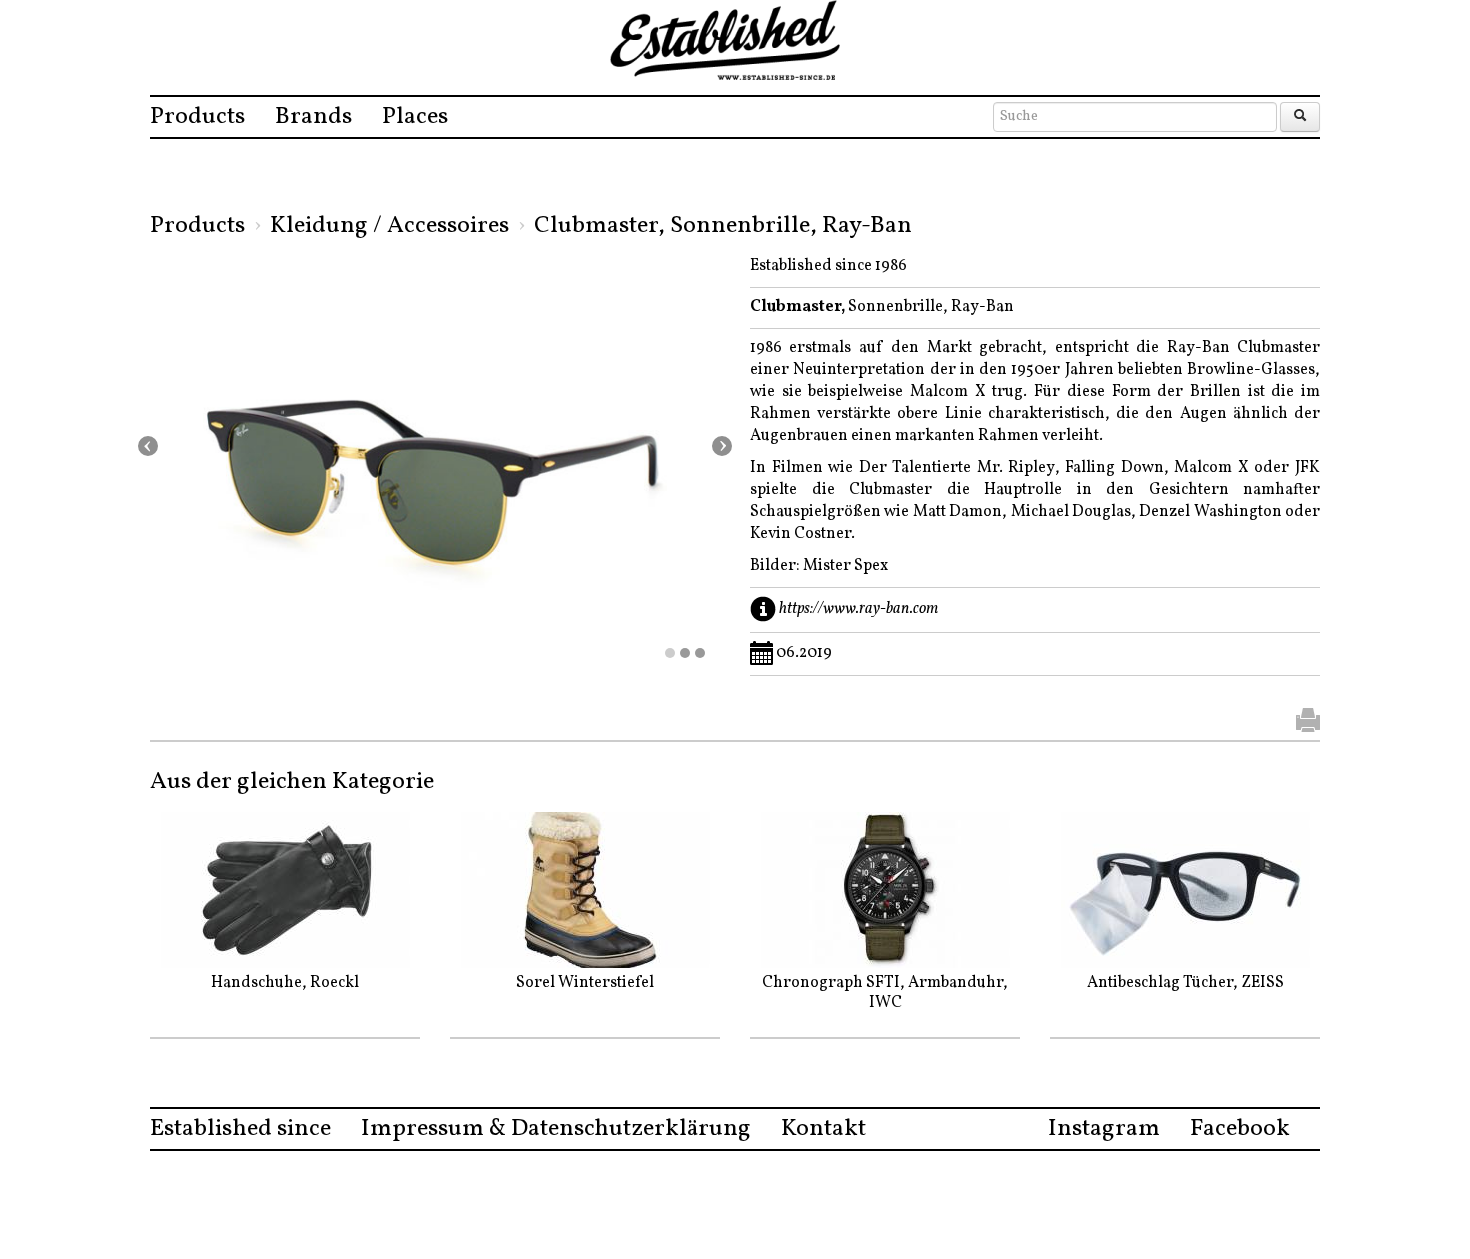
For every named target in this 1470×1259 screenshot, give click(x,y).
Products (197, 117)
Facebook (1240, 1129)
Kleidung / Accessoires (389, 226)
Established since (240, 1129)
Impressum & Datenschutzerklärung (556, 1129)
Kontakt (823, 1129)
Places (415, 117)
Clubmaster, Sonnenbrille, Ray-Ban (723, 226)
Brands (313, 117)
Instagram (1104, 1129)
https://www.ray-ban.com (858, 609)
